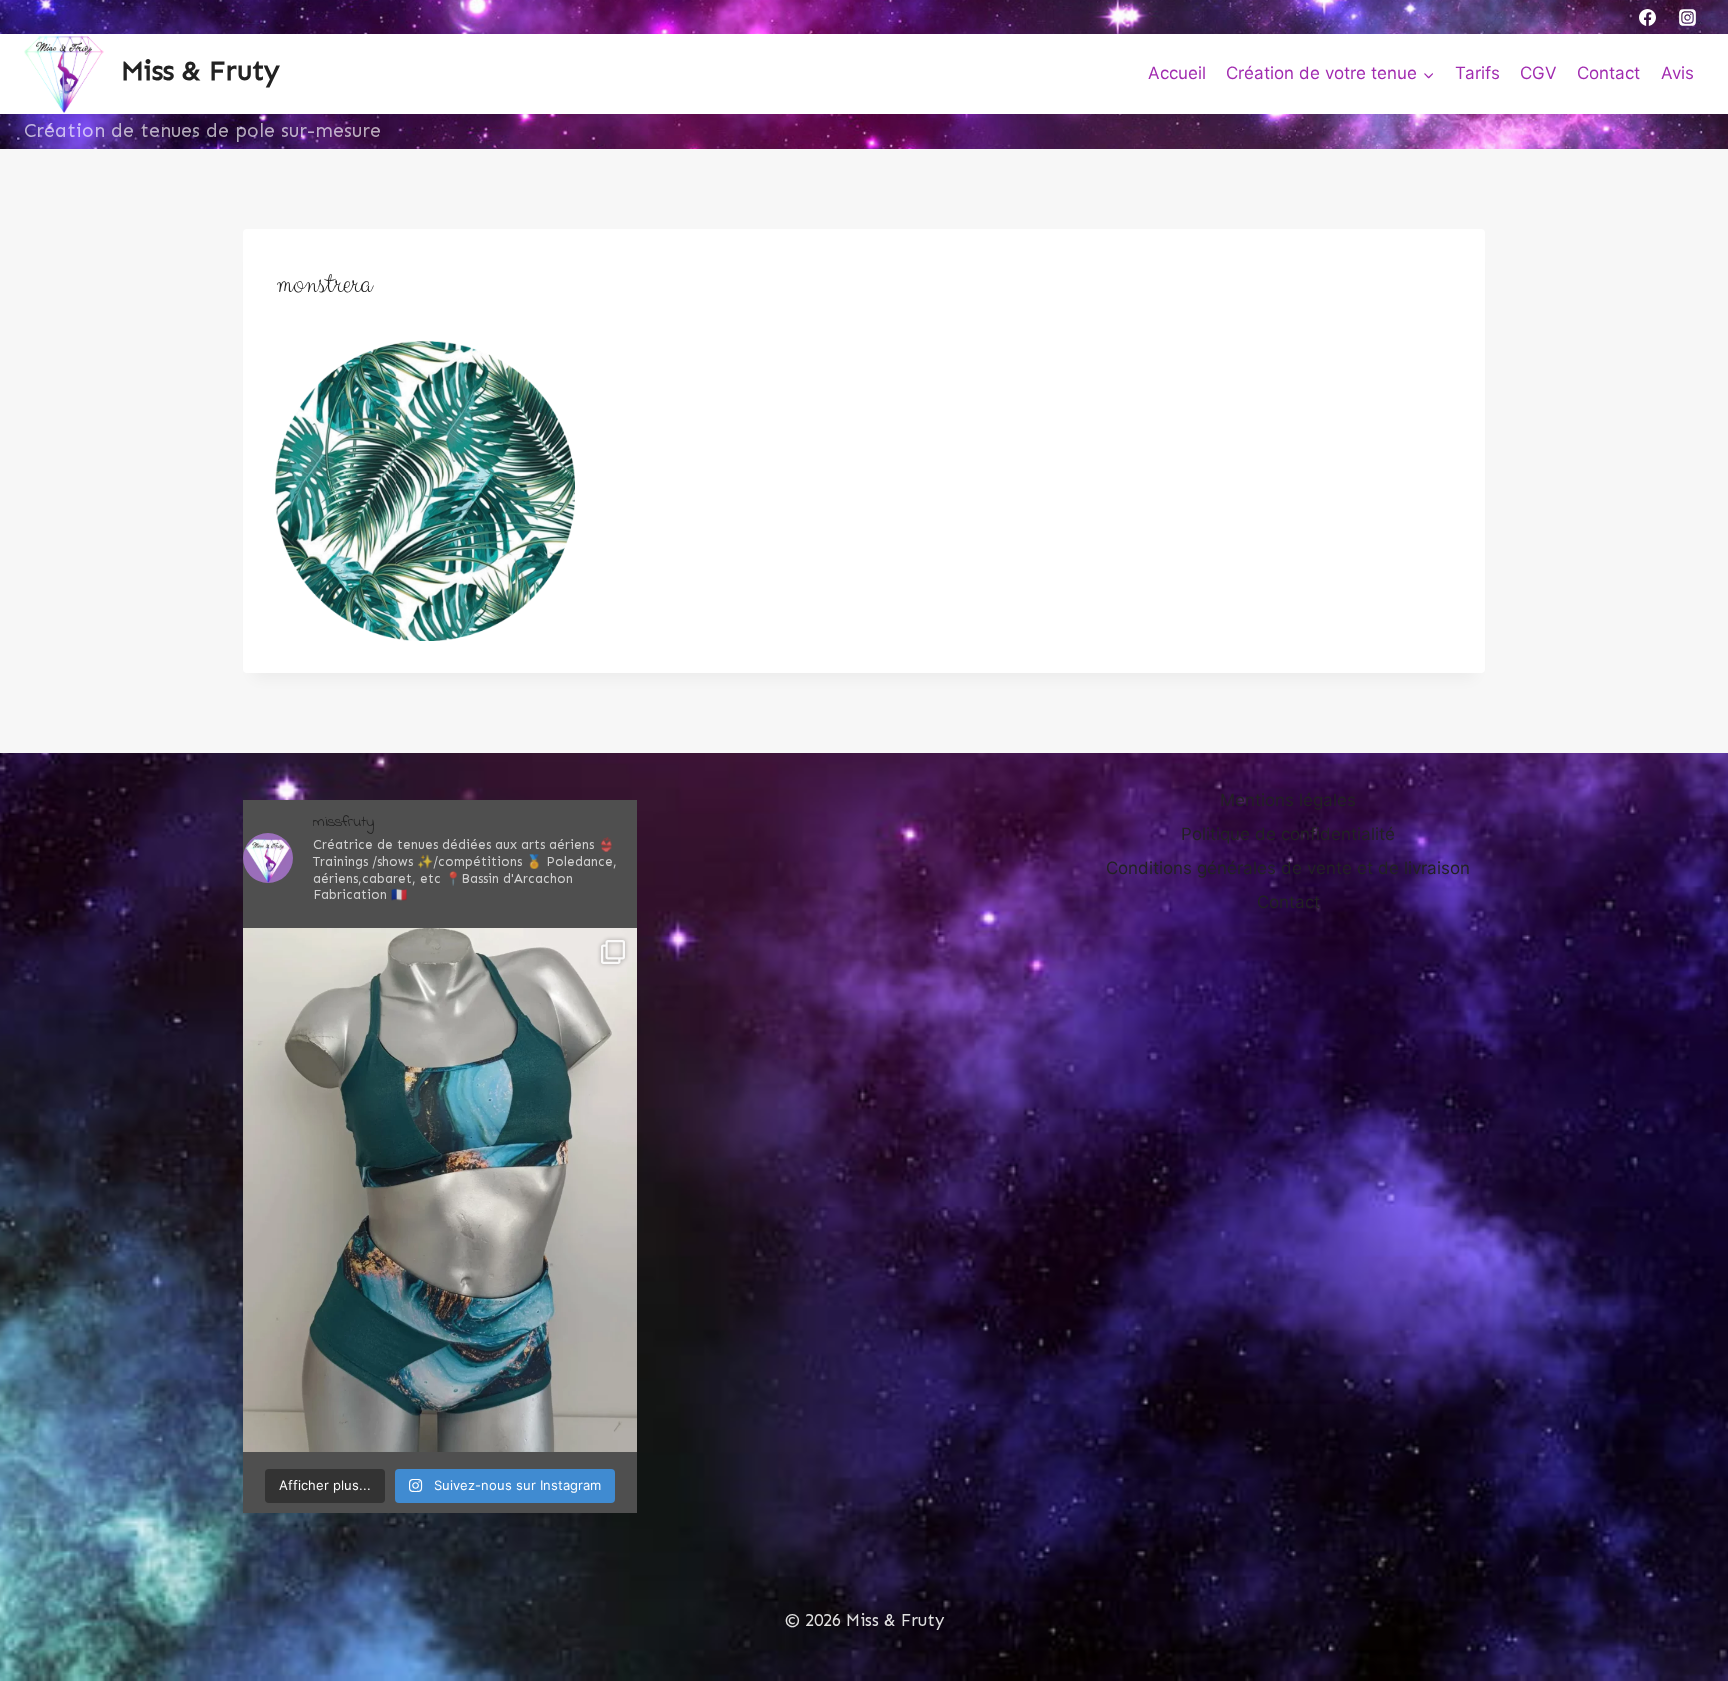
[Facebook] (1648, 17)
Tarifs (1477, 73)
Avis (1677, 73)
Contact (1608, 73)
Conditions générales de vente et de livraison (1288, 868)
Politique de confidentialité (1288, 834)
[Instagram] (1687, 17)
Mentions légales (1288, 800)
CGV (1538, 73)
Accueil (1177, 73)
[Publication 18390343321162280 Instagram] (440, 1190)
